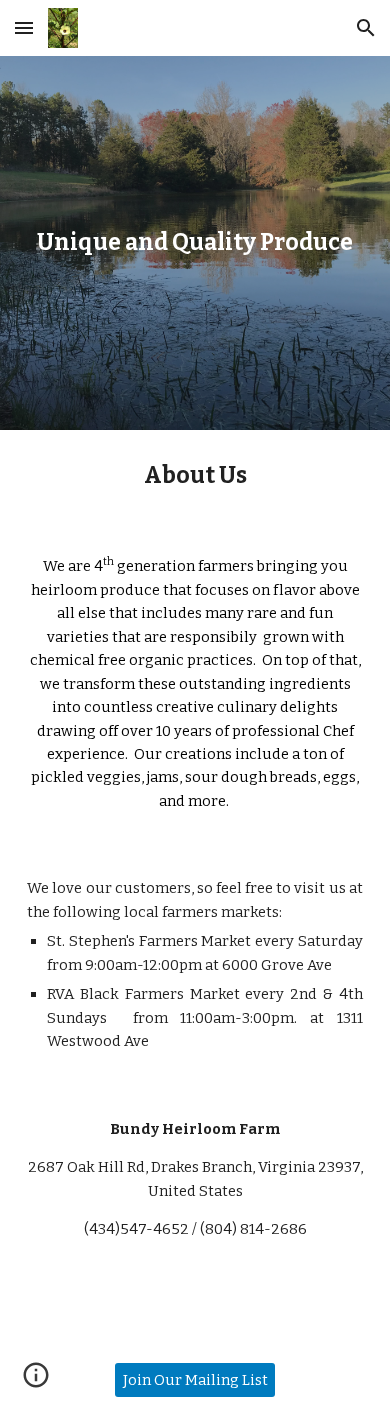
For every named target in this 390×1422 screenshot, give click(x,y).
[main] (195, 243)
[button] (24, 27)
